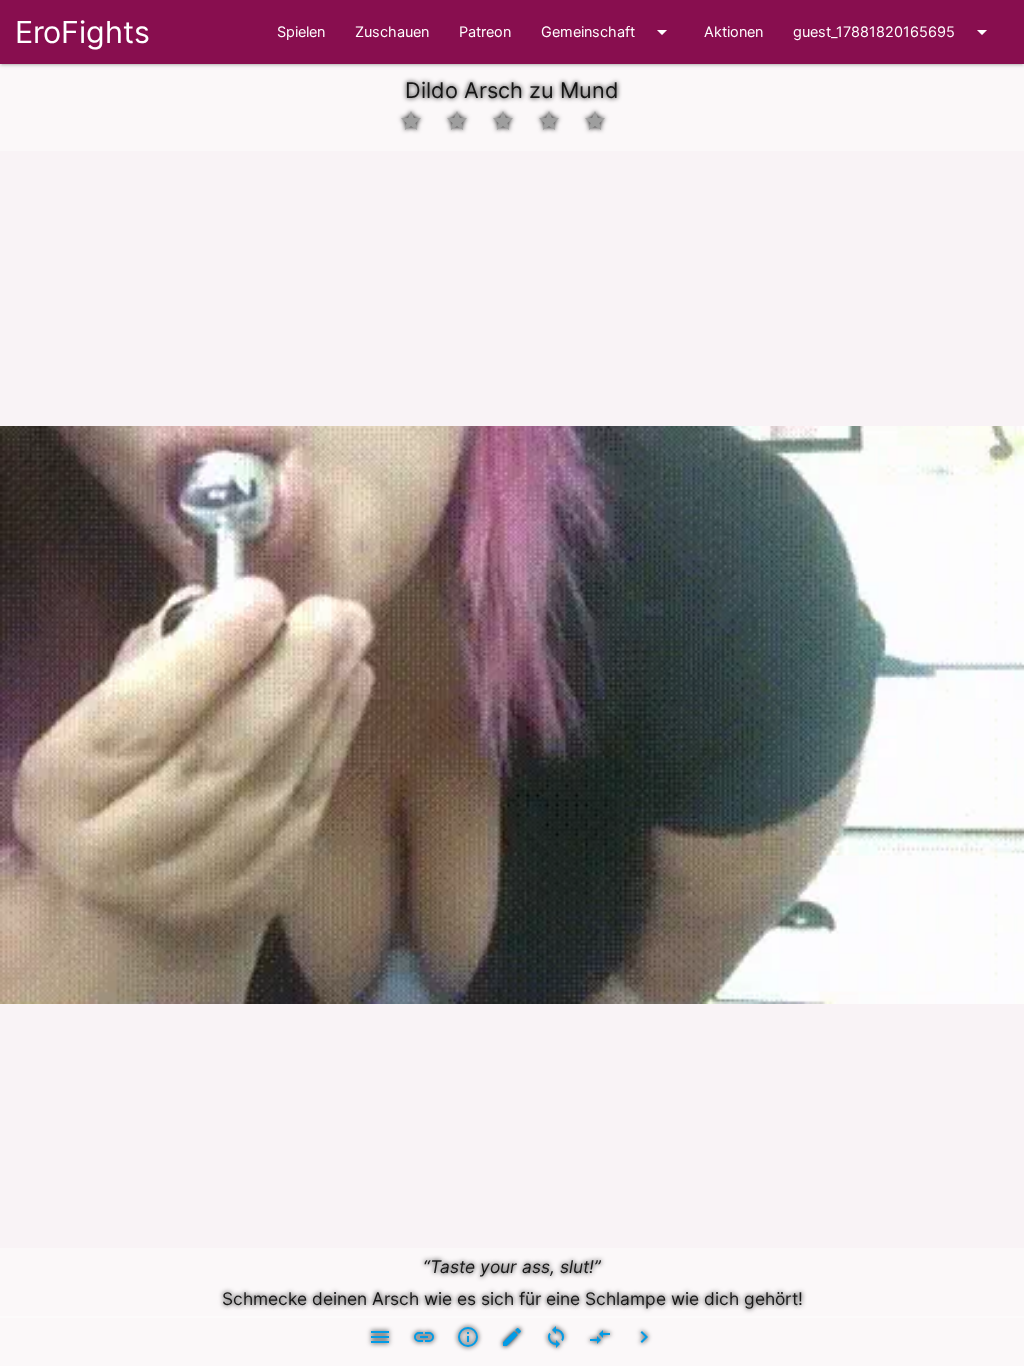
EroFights (82, 32)
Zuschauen (392, 32)
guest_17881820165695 (893, 32)
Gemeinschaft (607, 32)
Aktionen (733, 32)
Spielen (301, 32)
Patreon (485, 32)
